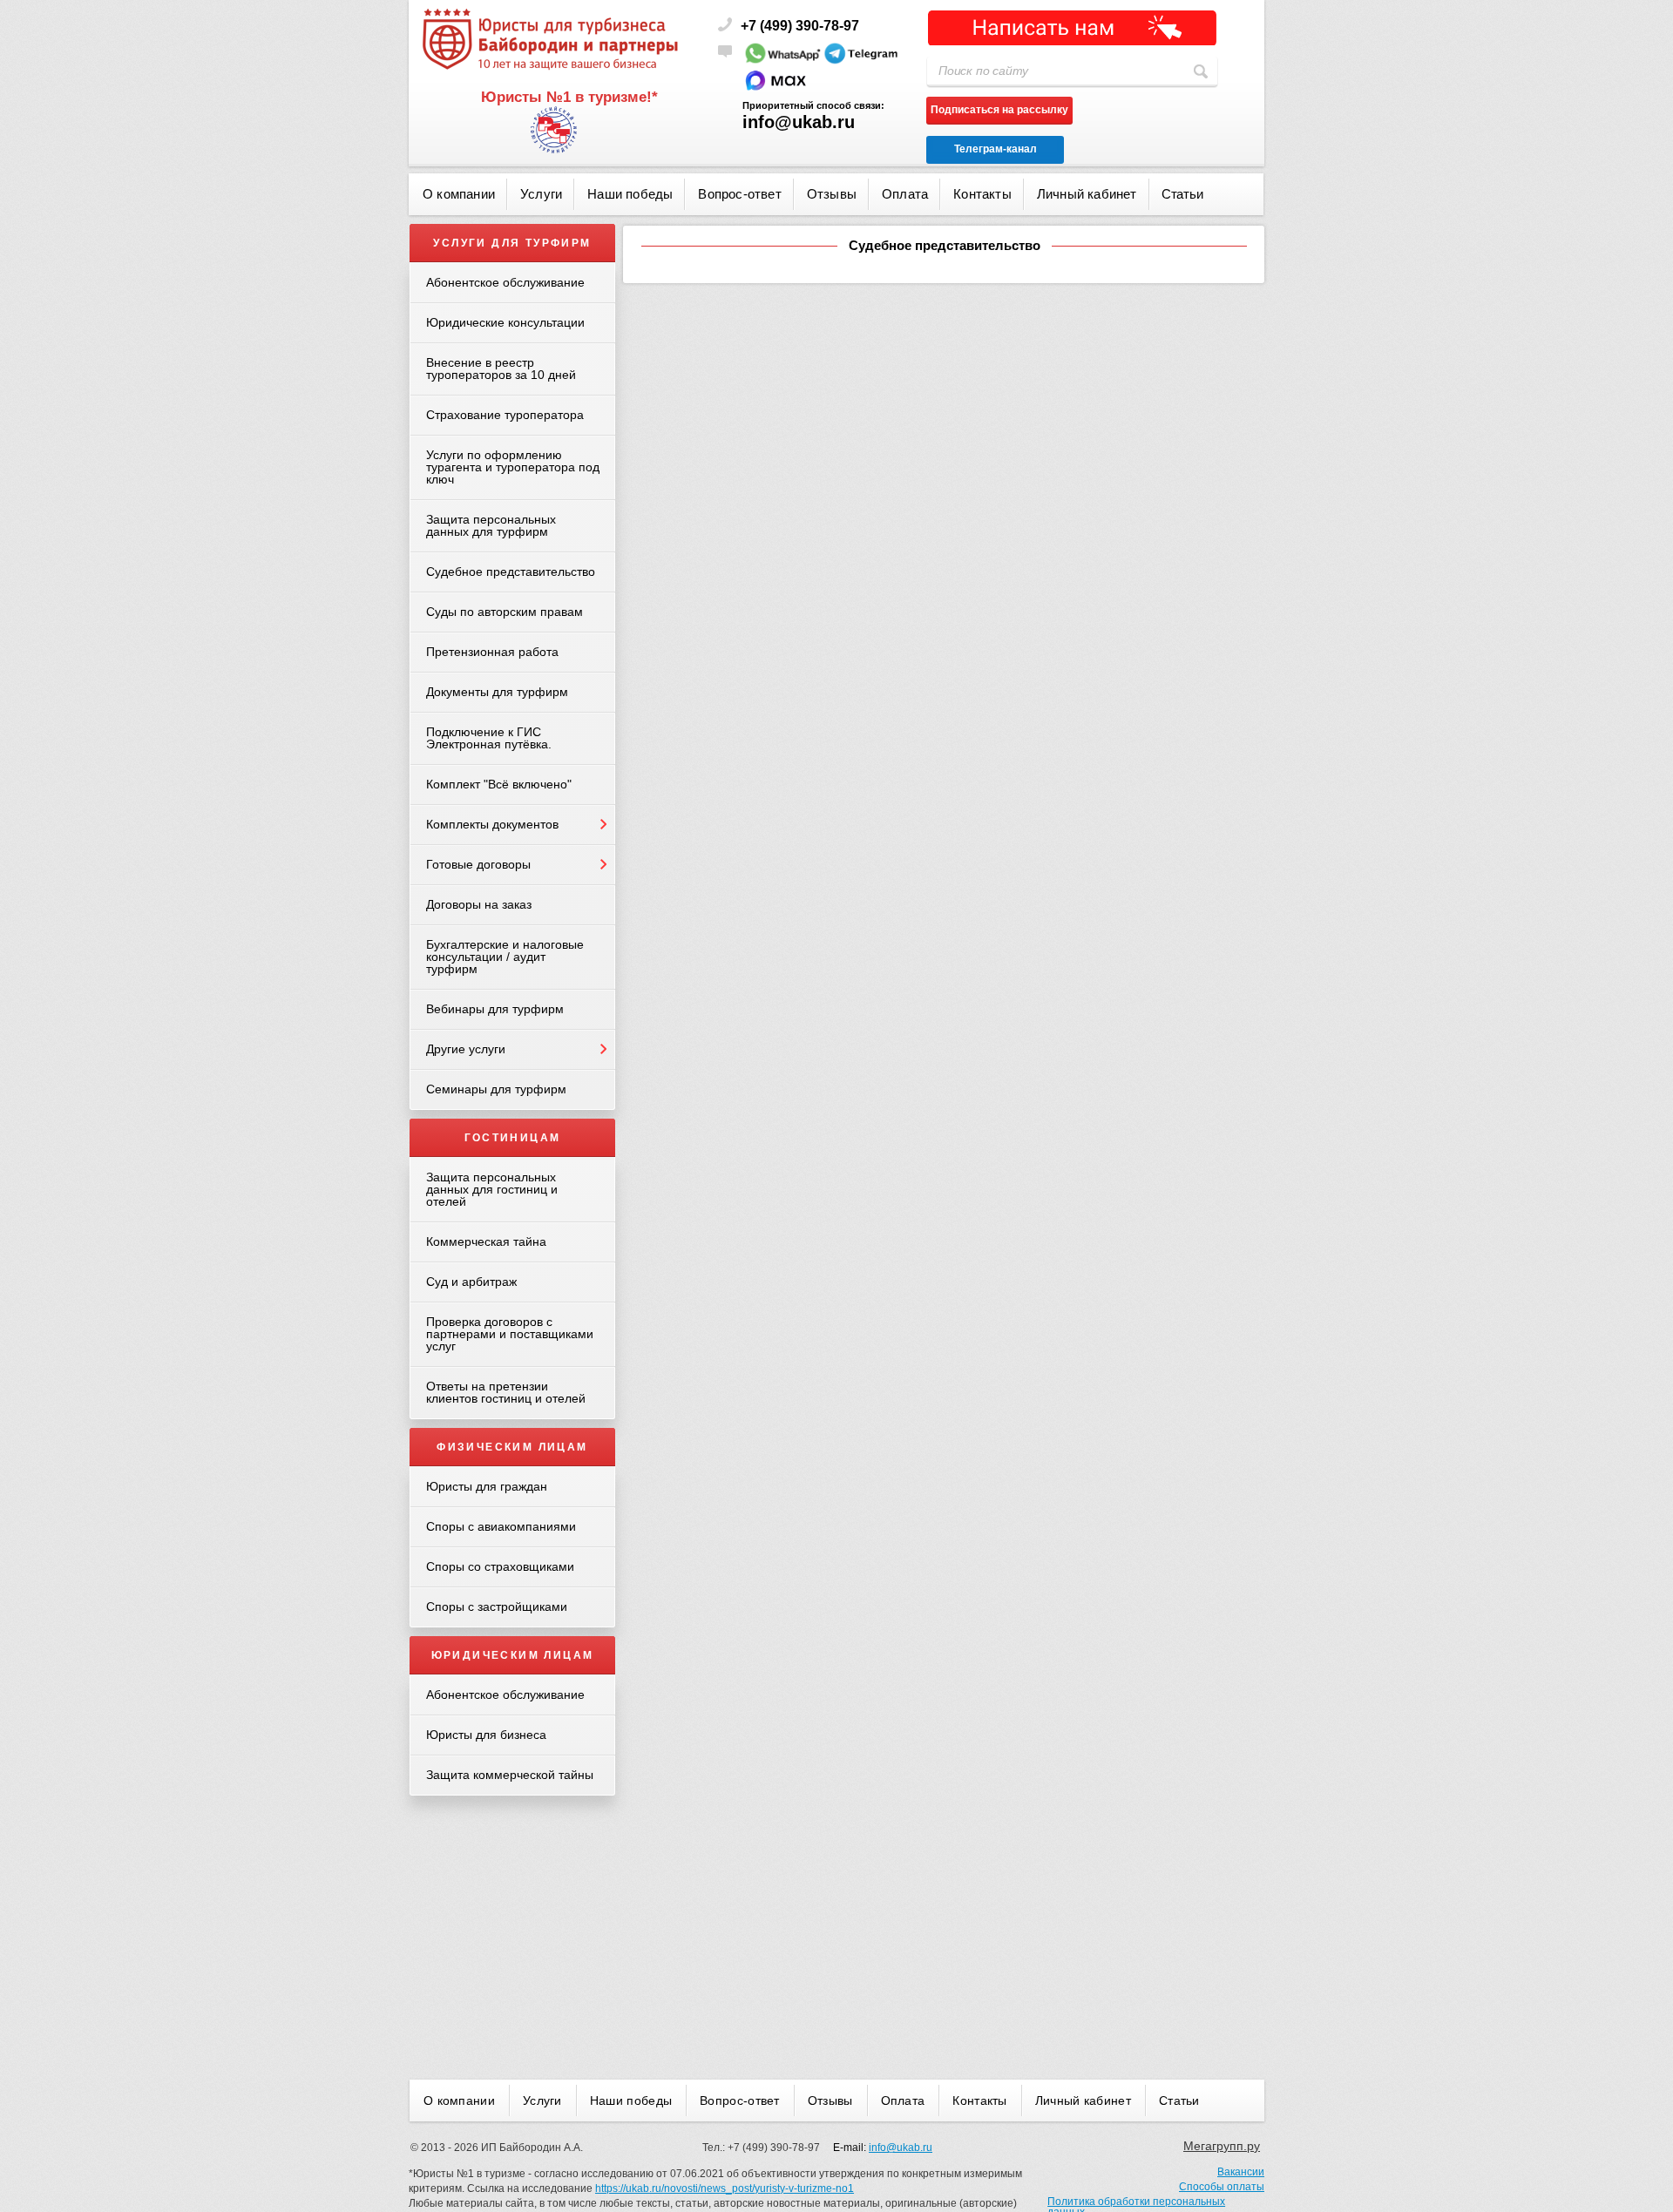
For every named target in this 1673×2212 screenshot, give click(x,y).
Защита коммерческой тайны (510, 1775)
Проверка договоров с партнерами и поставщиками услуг (510, 1334)
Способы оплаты (1222, 2187)
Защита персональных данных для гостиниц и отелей (492, 1189)
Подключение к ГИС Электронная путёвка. (489, 738)
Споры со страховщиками (500, 1566)
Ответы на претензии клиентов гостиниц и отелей (506, 1392)
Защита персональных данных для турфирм (491, 525)
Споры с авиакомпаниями (501, 1526)
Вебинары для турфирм (495, 1009)
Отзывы (832, 194)
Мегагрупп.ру (1222, 2146)
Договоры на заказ (479, 904)
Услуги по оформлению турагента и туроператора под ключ (513, 467)
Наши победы (630, 194)
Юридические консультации (505, 322)
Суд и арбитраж (471, 1282)
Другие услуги (466, 1049)
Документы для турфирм (497, 692)
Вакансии (1241, 2172)
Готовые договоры (478, 864)
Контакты (982, 194)
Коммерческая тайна (486, 1241)
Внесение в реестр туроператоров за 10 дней (501, 369)
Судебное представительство (511, 572)
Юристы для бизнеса (486, 1735)
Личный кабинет (1087, 194)
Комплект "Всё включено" (499, 784)
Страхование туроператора (505, 415)
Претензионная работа (492, 652)
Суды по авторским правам (505, 612)
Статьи (1182, 194)
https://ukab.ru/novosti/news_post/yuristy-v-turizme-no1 (725, 2188)
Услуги (541, 194)
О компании (459, 194)
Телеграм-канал (996, 149)
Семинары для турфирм (496, 1089)
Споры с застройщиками (497, 1607)
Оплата (905, 194)
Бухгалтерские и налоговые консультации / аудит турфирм (505, 957)
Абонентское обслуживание (505, 282)
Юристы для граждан (487, 1486)
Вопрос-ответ (739, 194)
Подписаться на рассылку (999, 110)
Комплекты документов (492, 824)
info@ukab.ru (799, 122)
